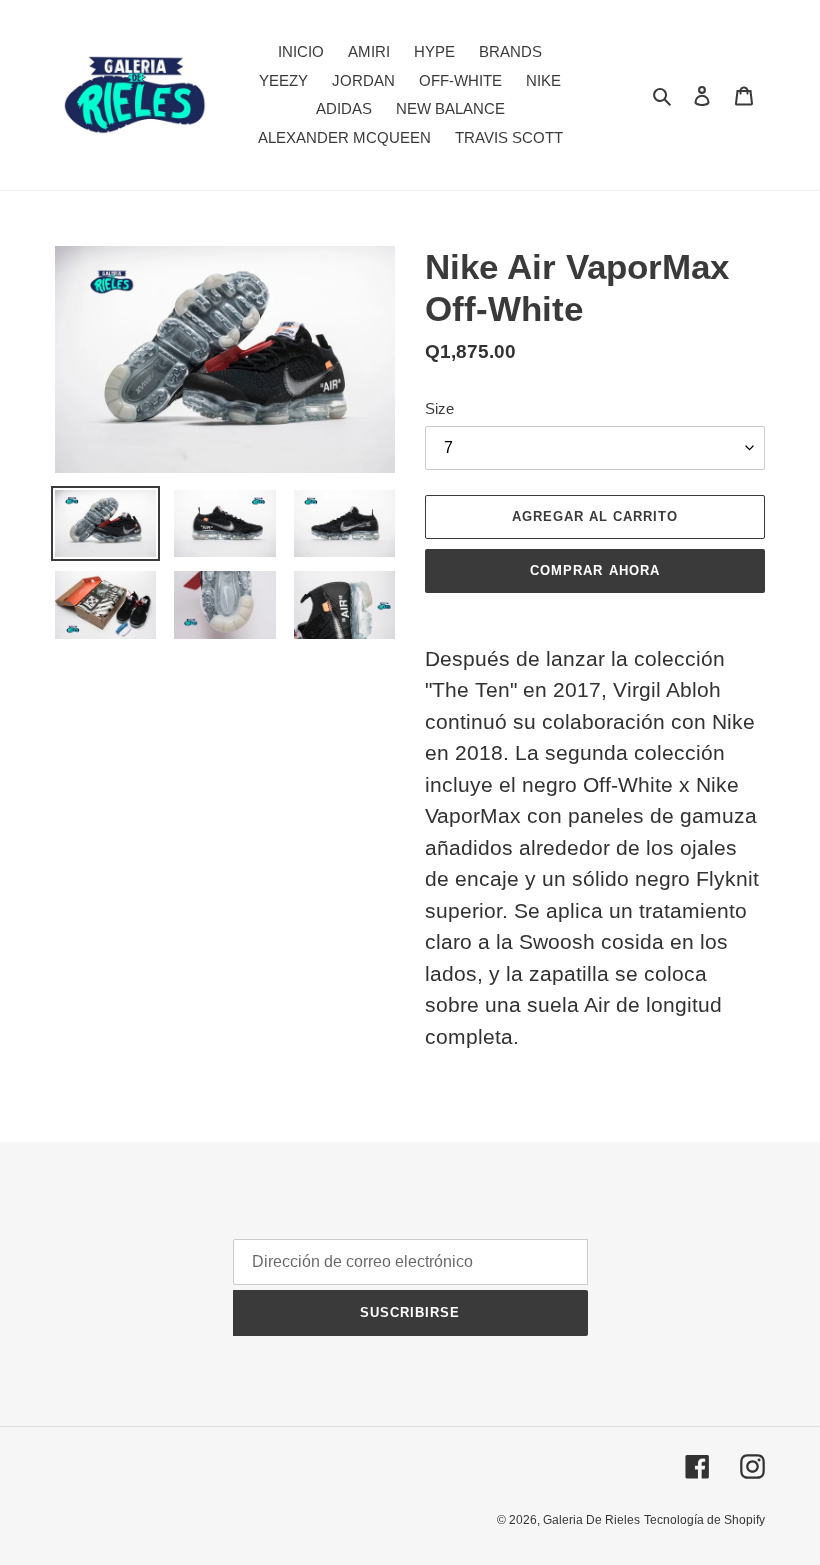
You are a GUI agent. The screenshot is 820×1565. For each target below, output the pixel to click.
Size (439, 408)
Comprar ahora (595, 570)
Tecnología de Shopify (704, 1520)
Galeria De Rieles (591, 1520)
